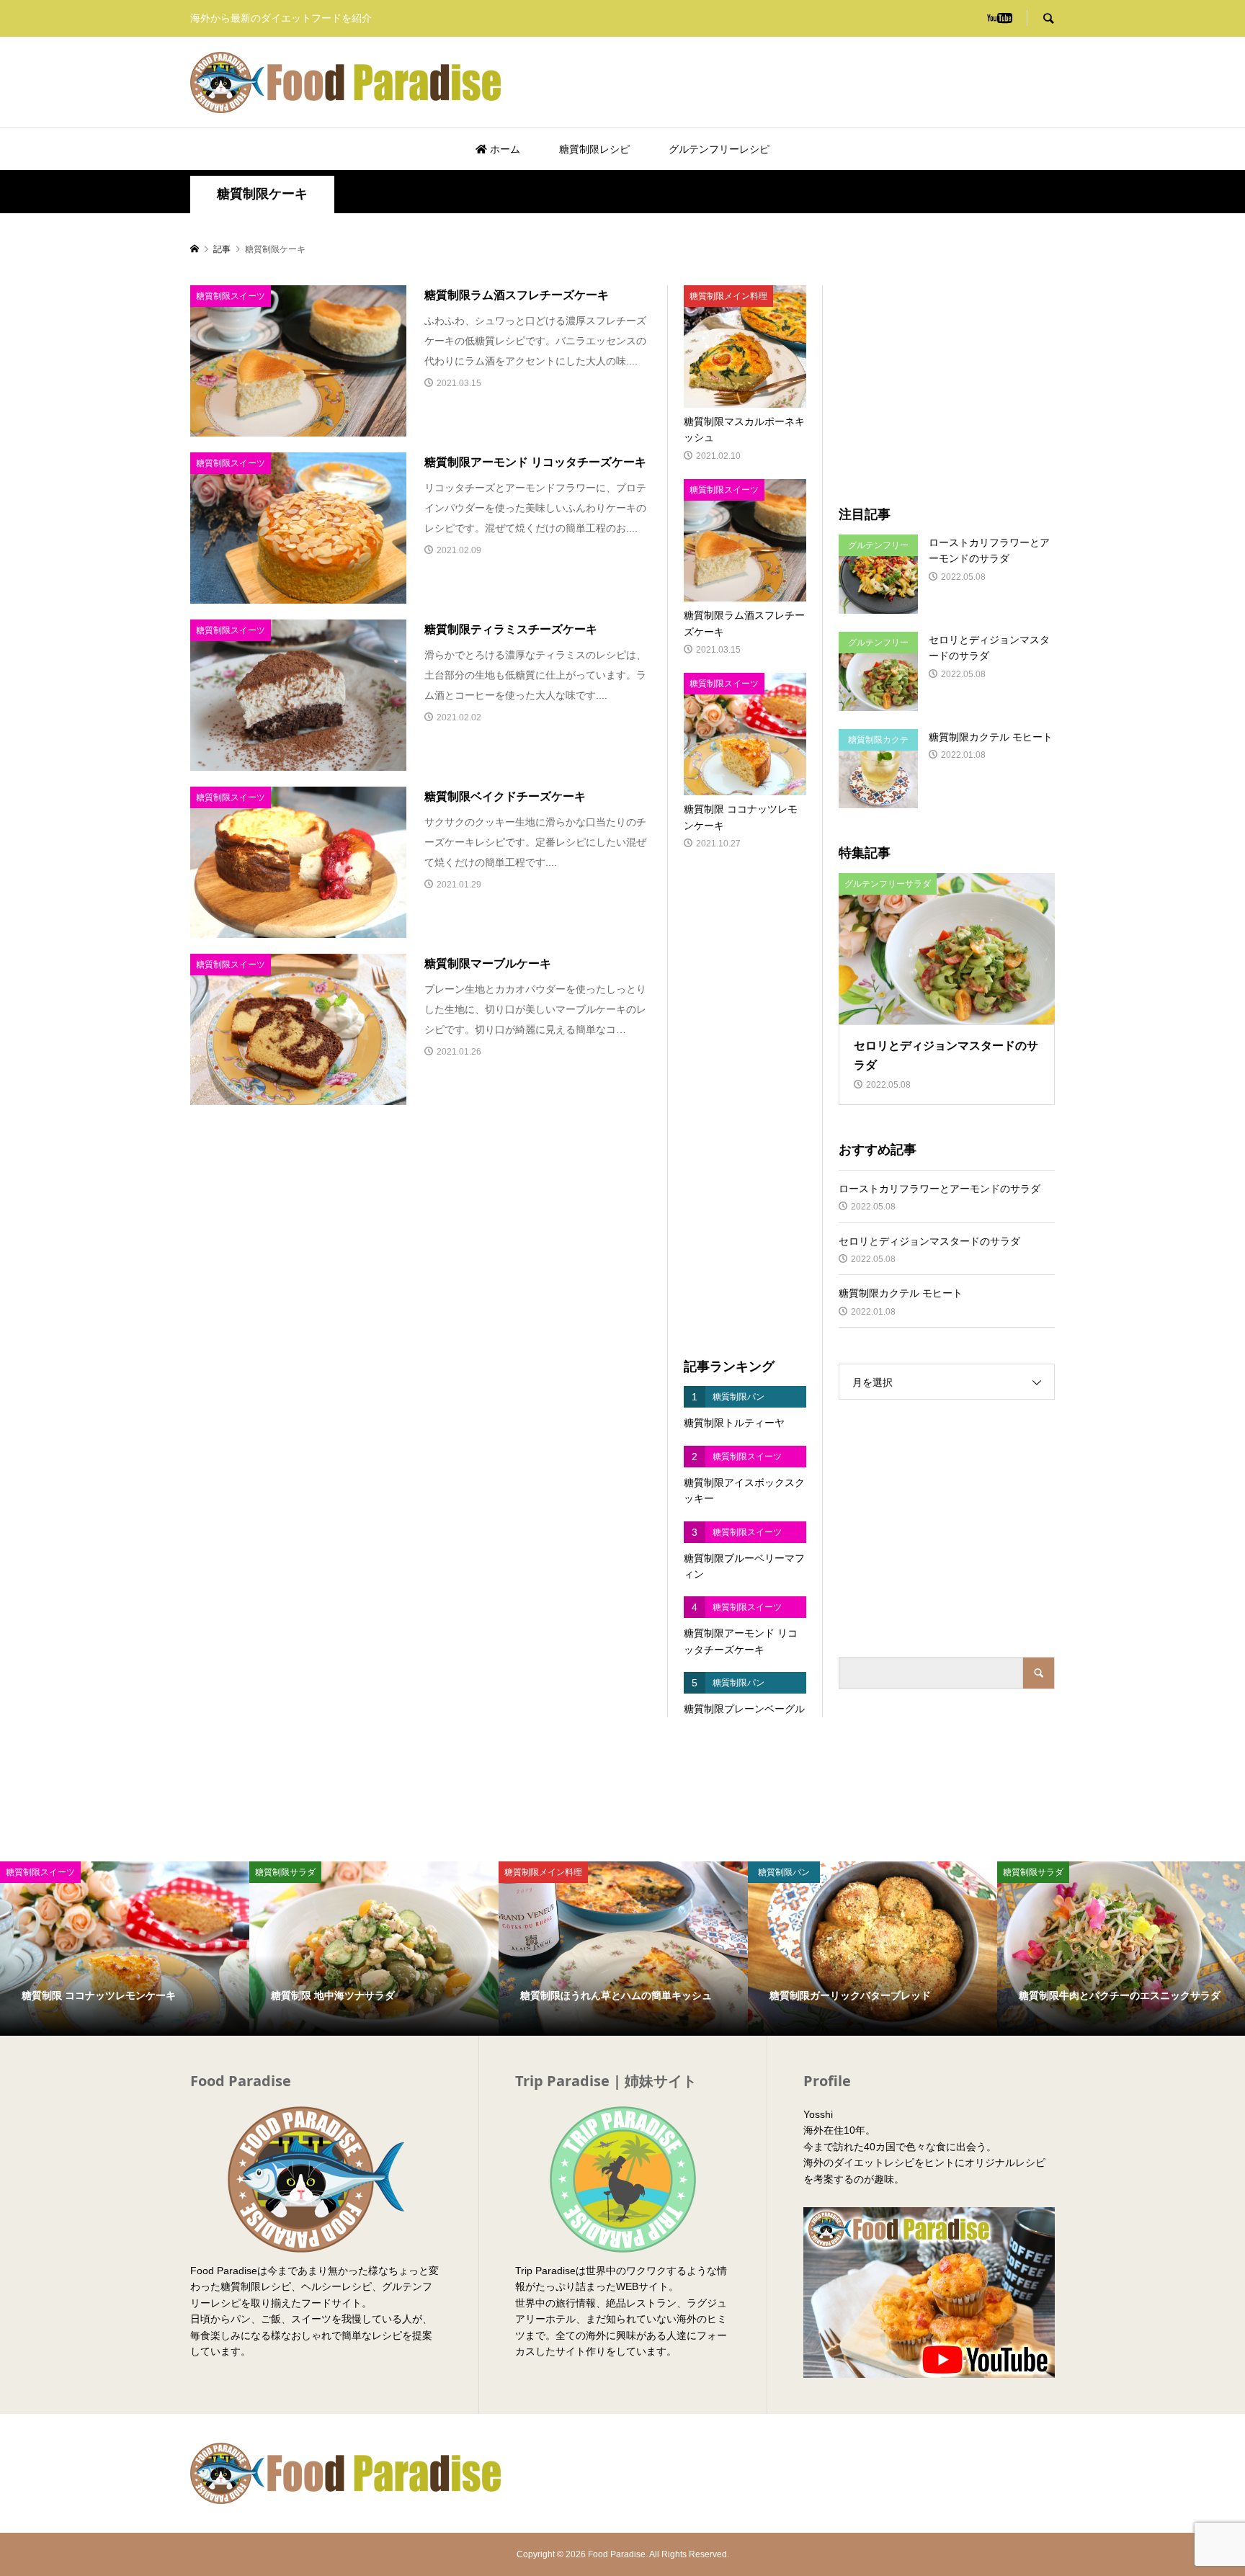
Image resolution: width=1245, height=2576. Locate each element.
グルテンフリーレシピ (719, 149)
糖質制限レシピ (594, 149)
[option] (125, 1949)
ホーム (504, 149)
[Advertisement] (886, 82)
